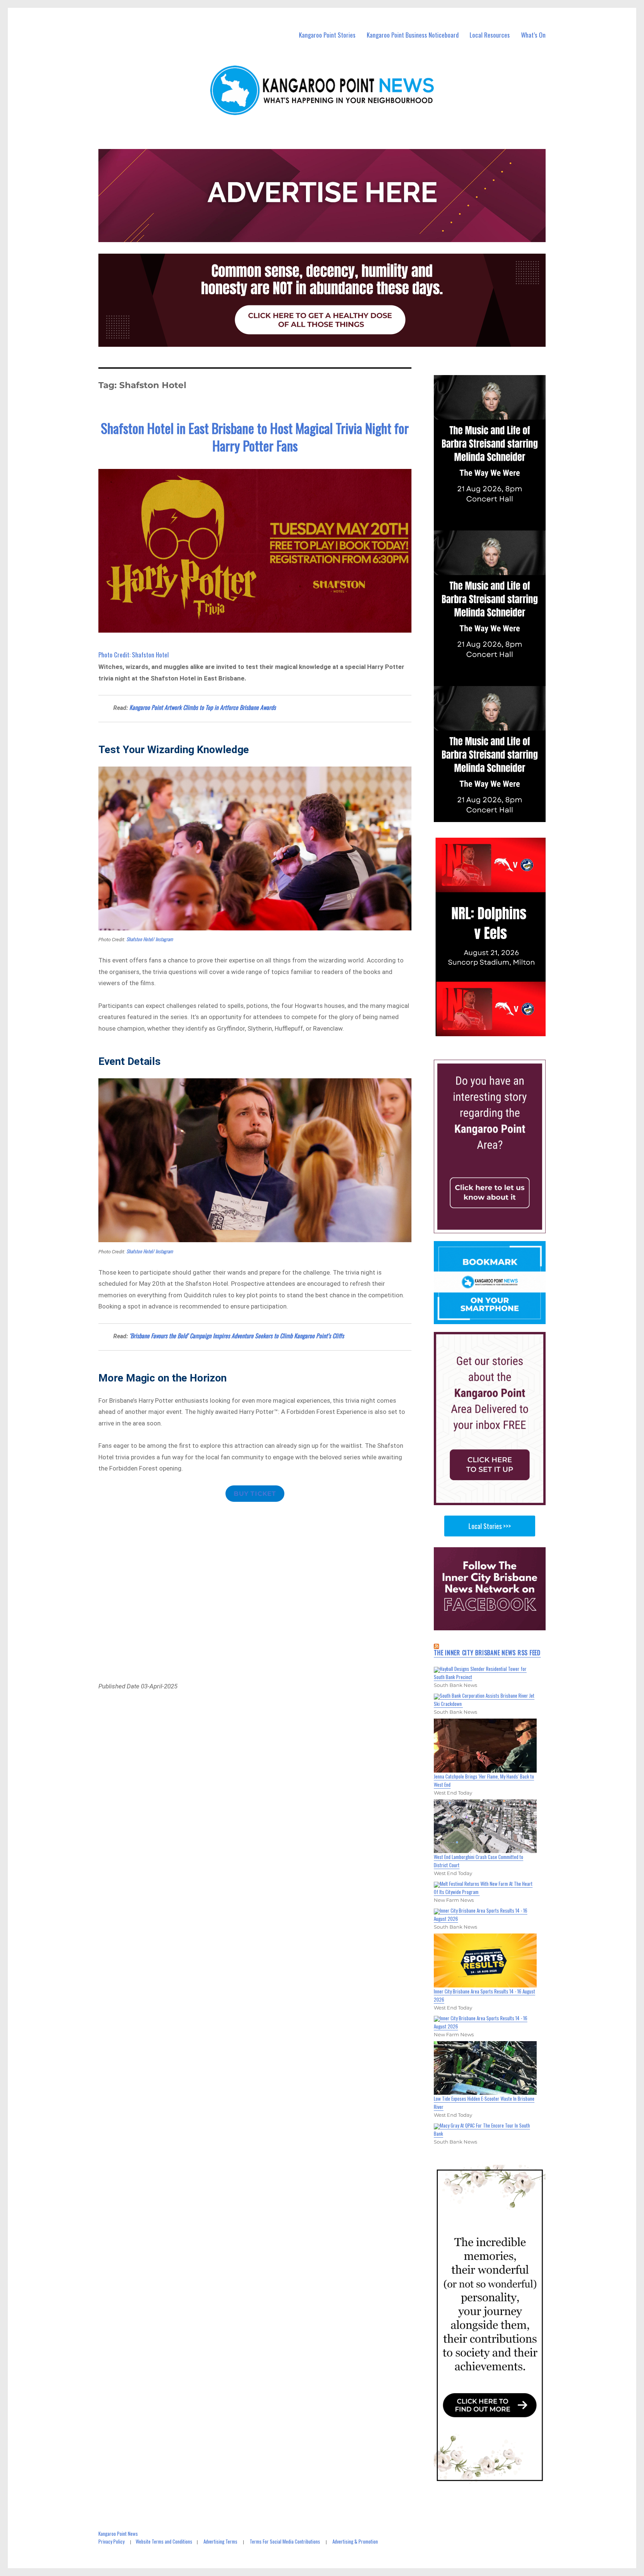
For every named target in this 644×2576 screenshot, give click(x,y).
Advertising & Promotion (355, 2541)
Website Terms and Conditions (164, 2541)
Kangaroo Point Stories (327, 35)
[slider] (497, 1030)
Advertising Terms (220, 2541)
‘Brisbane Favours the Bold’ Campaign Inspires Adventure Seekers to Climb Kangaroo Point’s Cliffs (237, 1336)
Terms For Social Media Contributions (285, 2541)
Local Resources (490, 35)
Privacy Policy (111, 2541)
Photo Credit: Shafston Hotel (134, 655)
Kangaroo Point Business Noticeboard (413, 35)
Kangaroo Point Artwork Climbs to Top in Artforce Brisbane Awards (203, 707)
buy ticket (255, 1494)
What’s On (533, 35)
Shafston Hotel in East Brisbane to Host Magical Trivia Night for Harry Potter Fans (255, 437)
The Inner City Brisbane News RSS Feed (487, 1653)
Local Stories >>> (490, 1526)
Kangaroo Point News (118, 2534)
